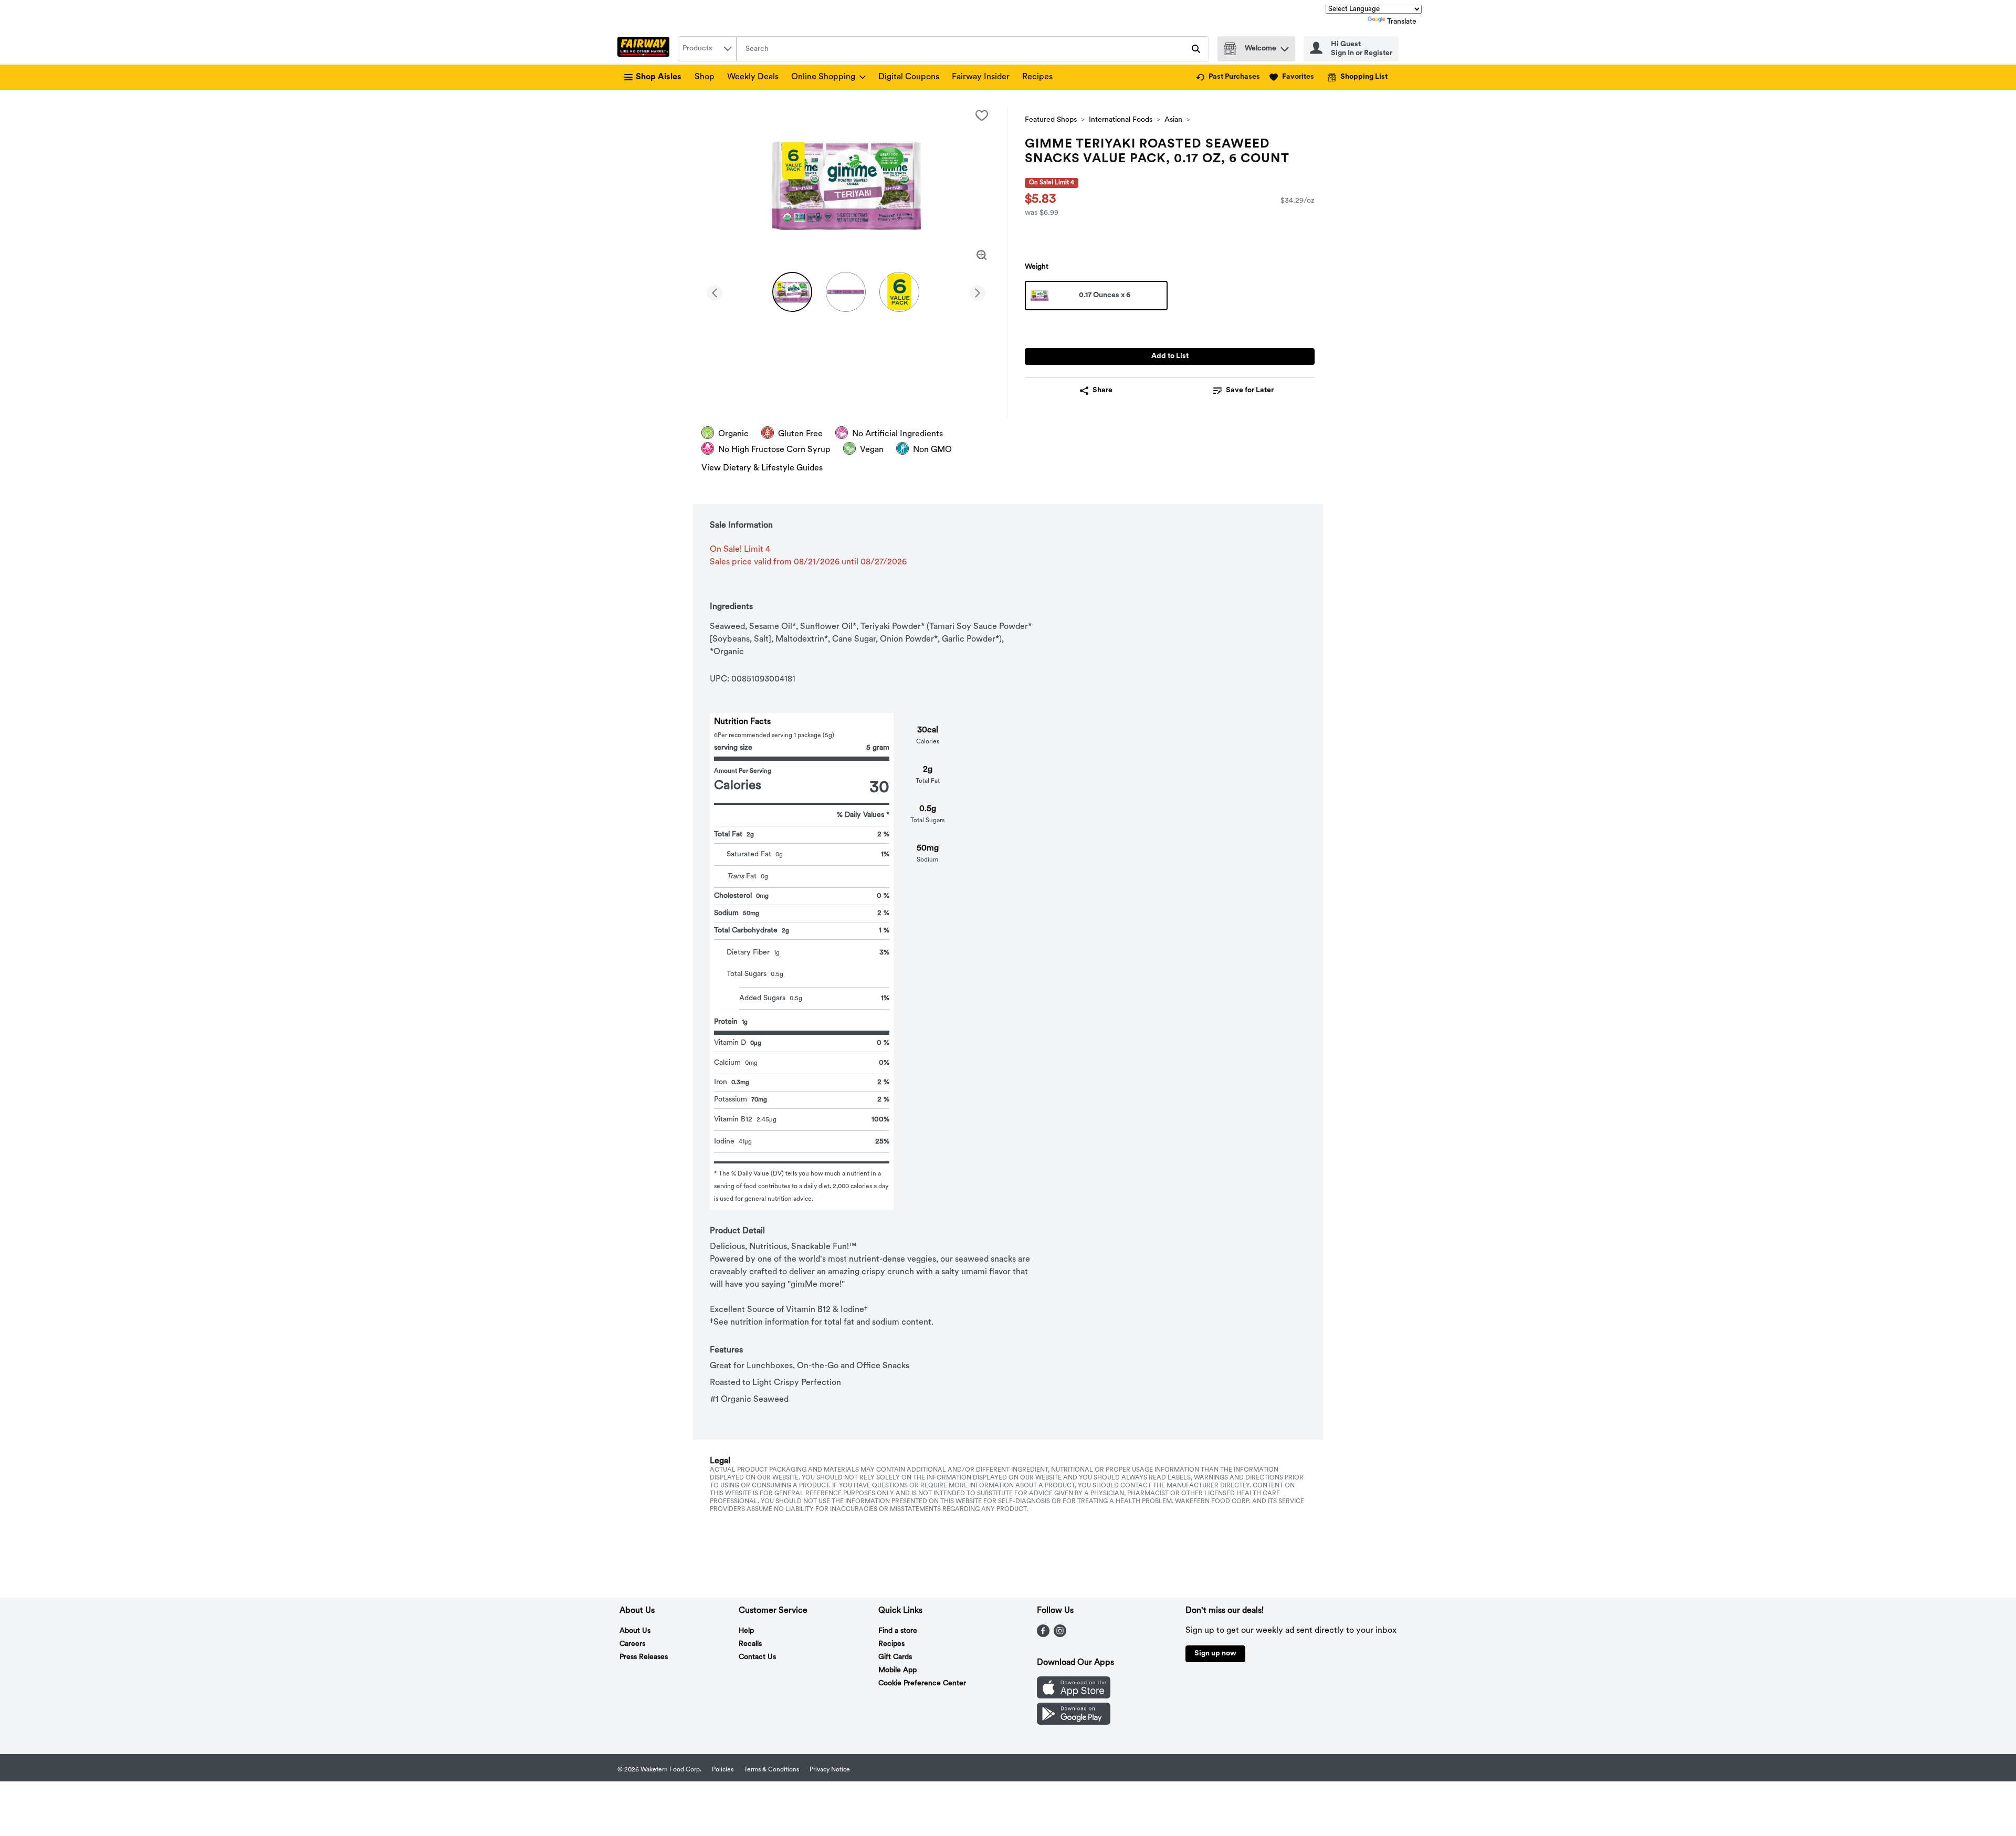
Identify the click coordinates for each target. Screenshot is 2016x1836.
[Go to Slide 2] (846, 292)
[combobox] (707, 49)
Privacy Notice (830, 1770)
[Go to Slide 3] (899, 292)
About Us (635, 1631)
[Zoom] (982, 255)
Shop (705, 77)
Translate (1402, 22)
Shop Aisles (659, 77)
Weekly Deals (753, 77)
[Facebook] (1043, 1635)
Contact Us (757, 1657)
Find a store (898, 1631)
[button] (1285, 46)
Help (746, 1631)
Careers (632, 1644)
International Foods (1121, 120)
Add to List (1170, 356)
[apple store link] (1074, 1696)
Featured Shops (1051, 120)
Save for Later (1250, 390)
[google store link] (1074, 1723)
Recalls (750, 1644)
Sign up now (1215, 1654)
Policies (723, 1770)
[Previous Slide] (715, 291)
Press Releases (644, 1657)
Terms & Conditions (771, 1770)
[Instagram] (1060, 1635)
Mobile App (897, 1670)
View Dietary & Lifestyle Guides (762, 468)
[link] (1228, 77)
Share (1102, 390)
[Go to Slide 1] (792, 292)
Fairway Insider (981, 77)
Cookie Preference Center (922, 1683)
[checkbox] (982, 116)
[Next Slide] (978, 291)
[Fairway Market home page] (645, 49)
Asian (1173, 120)
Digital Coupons (909, 77)
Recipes (1037, 77)
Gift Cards (895, 1657)
